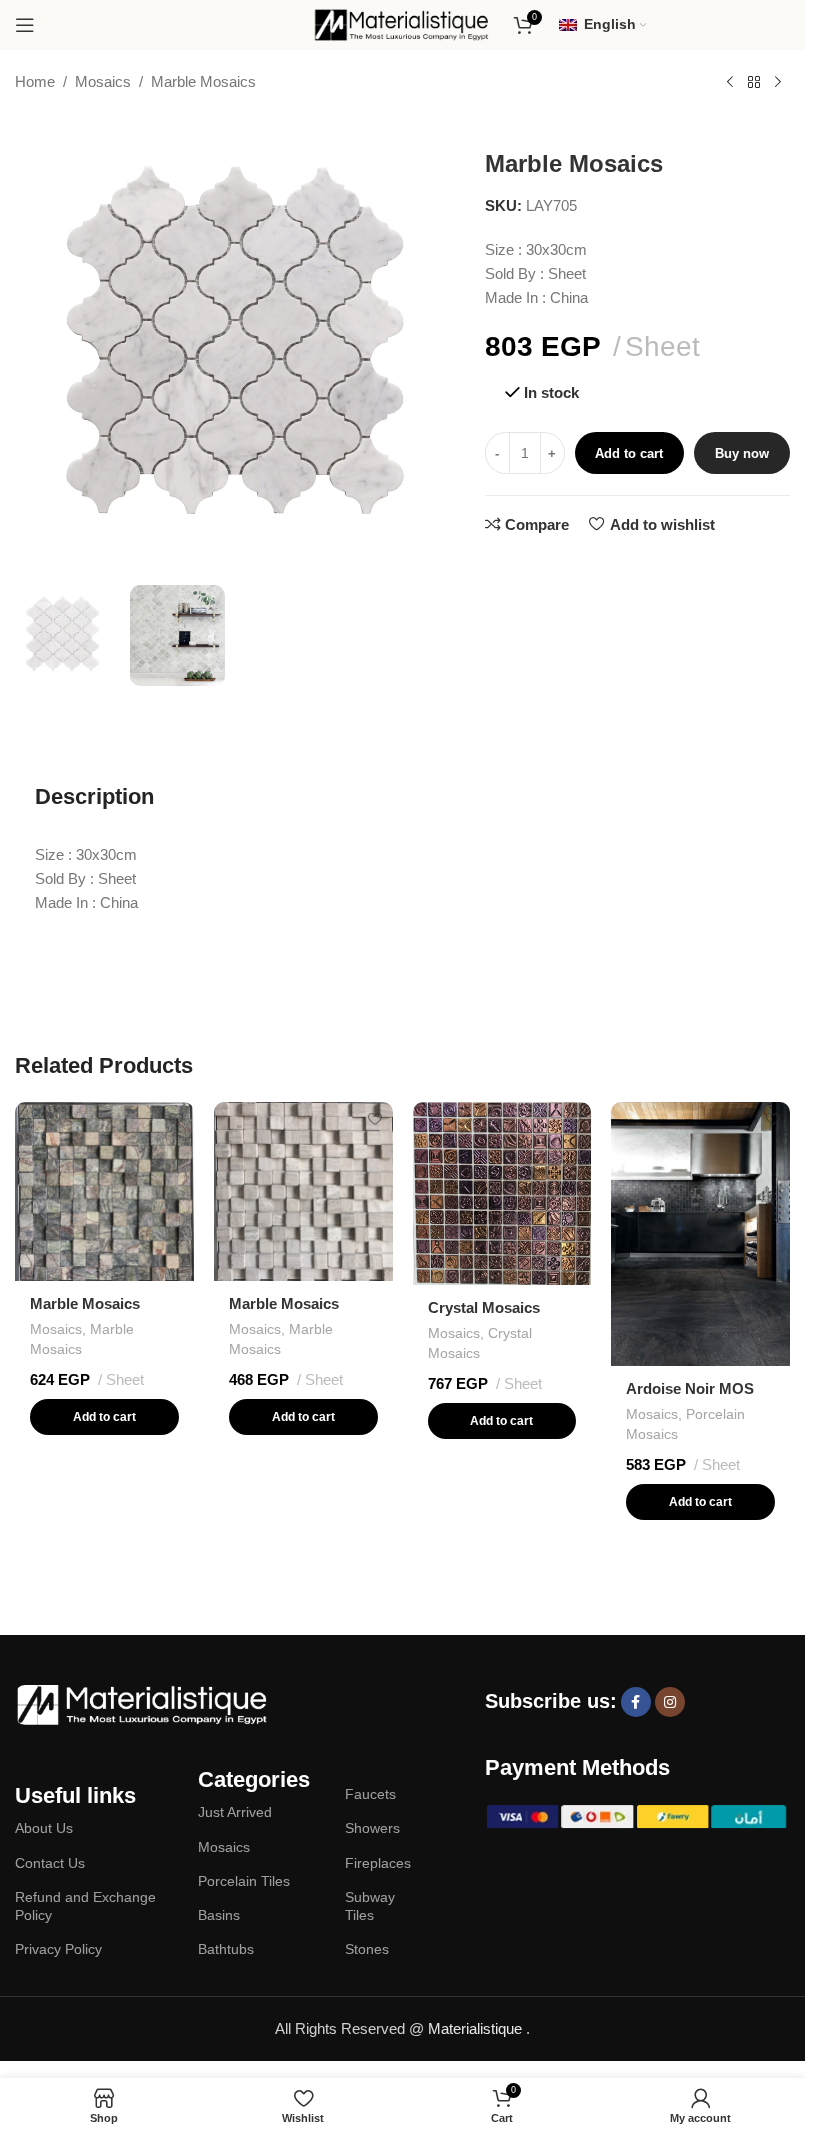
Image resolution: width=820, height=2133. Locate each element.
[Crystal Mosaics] (502, 1193)
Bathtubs (226, 1949)
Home (35, 81)
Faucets (370, 1794)
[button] (104, 1417)
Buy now (742, 453)
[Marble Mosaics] (104, 1191)
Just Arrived (235, 1812)
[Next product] (778, 83)
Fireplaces (378, 1863)
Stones (367, 1949)
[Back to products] (754, 83)
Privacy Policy (58, 1949)
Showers (372, 1828)
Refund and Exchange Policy (85, 1906)
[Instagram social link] (670, 1702)
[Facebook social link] (636, 1702)
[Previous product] (730, 83)
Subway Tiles (370, 1906)
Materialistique (477, 2028)
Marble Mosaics (203, 81)
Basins (219, 1915)
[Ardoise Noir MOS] (700, 1234)
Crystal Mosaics (484, 1307)
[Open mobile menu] (25, 25)
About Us (44, 1828)
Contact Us (50, 1863)
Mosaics (103, 81)
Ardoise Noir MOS (690, 1388)
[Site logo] (403, 23)
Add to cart (629, 453)
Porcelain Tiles (244, 1881)
